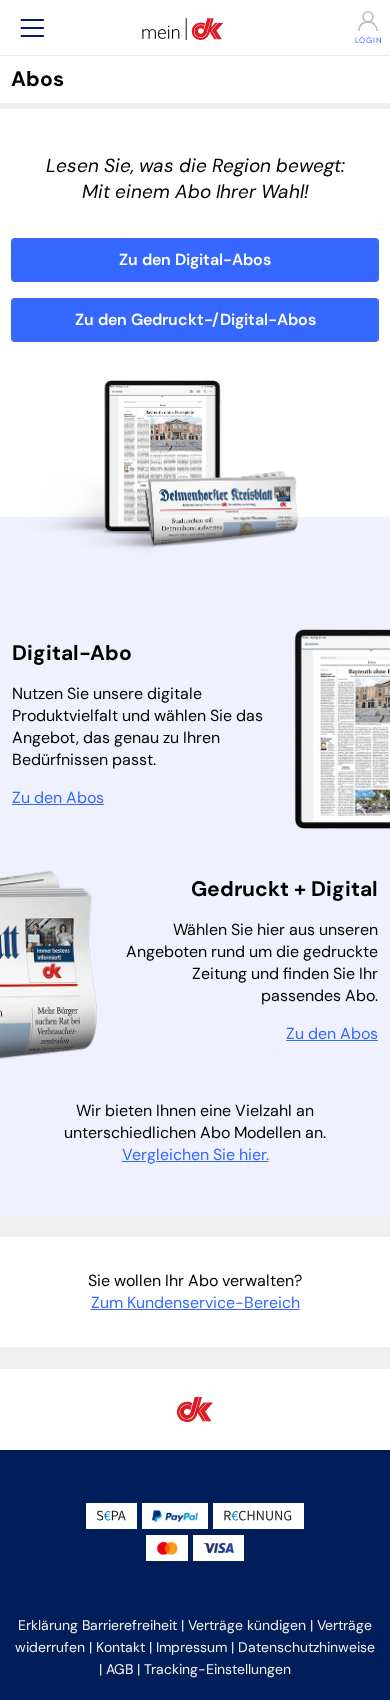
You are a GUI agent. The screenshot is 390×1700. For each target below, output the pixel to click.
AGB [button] (119, 1669)
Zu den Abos (58, 797)
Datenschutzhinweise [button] (306, 1647)
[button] (32, 27)
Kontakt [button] (120, 1647)
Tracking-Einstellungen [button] (217, 1669)
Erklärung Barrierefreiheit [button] (97, 1625)
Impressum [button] (191, 1647)
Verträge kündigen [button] (247, 1625)
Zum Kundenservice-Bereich (195, 1302)
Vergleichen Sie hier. (195, 1154)
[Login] (357, 21)
